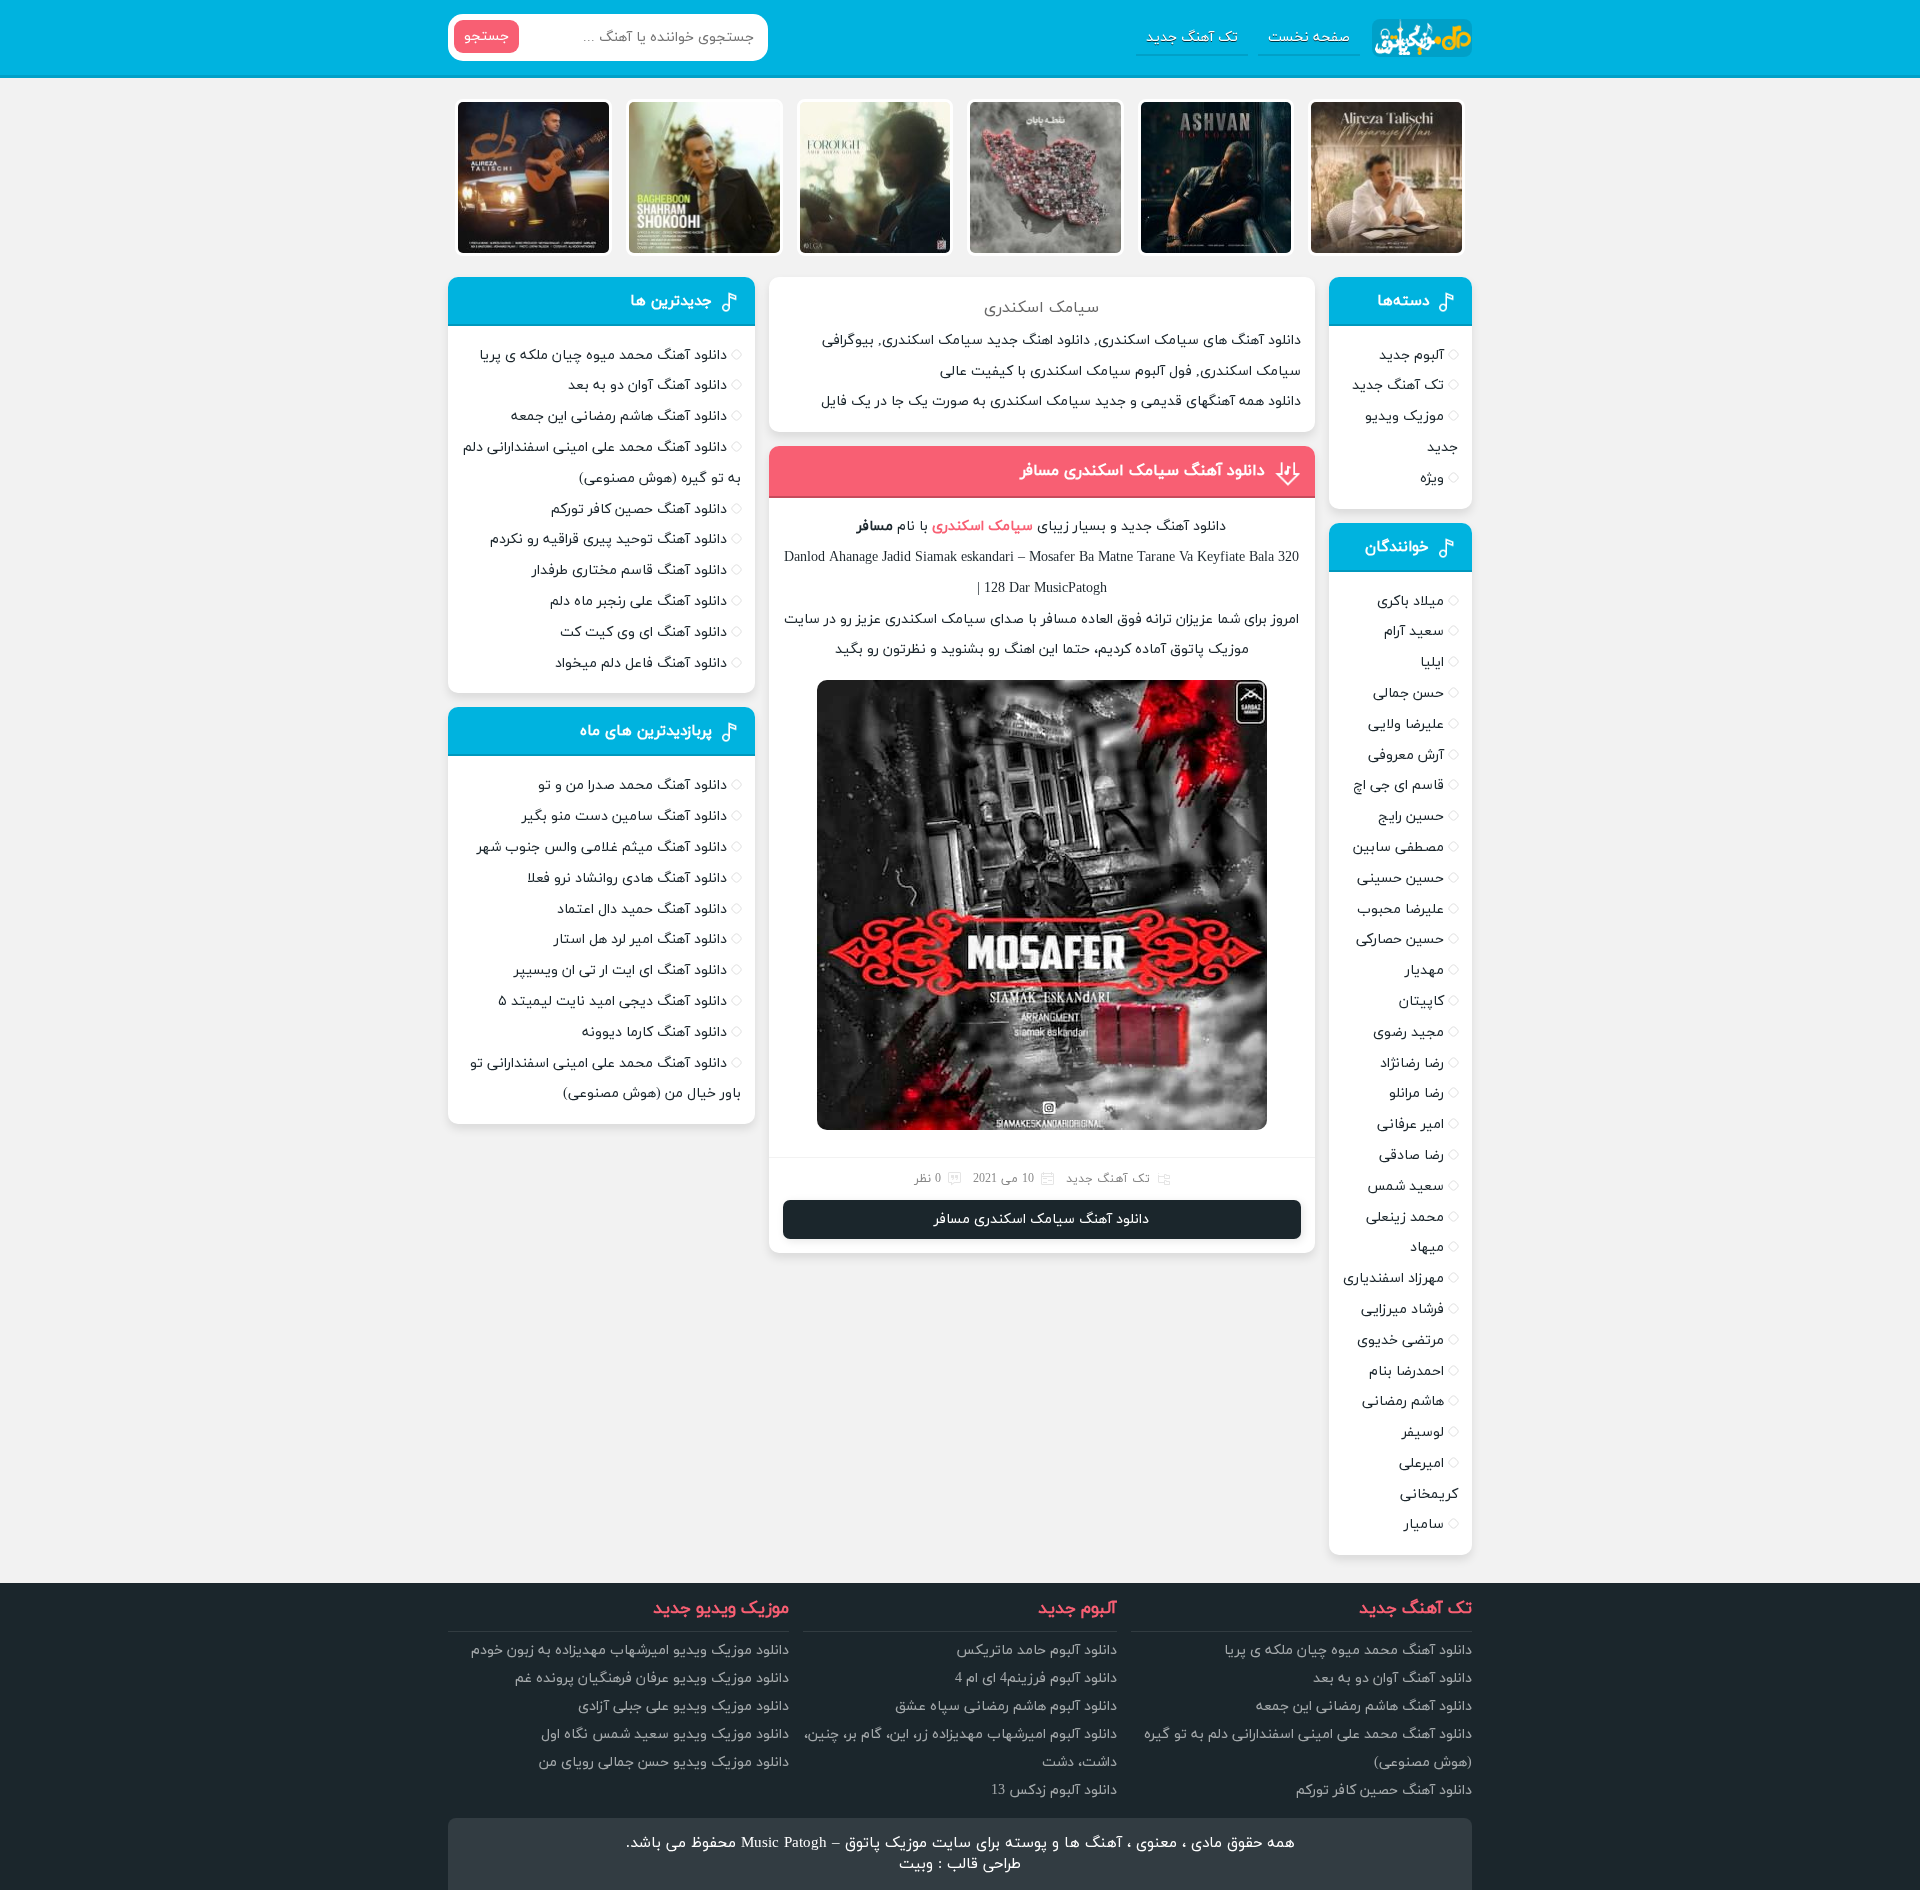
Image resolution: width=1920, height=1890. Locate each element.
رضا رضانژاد (1412, 1063)
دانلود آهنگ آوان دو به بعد (647, 385)
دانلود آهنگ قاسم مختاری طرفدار (629, 570)
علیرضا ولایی (1406, 724)
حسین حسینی (1400, 878)
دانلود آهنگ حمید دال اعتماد (642, 909)
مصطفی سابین (1398, 847)
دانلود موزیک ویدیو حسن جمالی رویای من (664, 1762)
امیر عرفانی (1410, 1124)
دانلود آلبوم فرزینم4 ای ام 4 (1036, 1678)
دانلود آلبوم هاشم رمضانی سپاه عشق (1006, 1706)
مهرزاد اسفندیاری (1393, 1278)
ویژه (1432, 478)
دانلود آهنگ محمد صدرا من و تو (632, 785)
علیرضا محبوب (1400, 909)
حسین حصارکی (1400, 939)
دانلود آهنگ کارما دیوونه (654, 1032)
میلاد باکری (1410, 601)
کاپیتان (1421, 1001)
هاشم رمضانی (1403, 1401)
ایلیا (1432, 662)
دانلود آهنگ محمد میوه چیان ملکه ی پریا (603, 355)
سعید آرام (1414, 631)
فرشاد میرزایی (1402, 1309)
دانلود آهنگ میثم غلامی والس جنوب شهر (602, 847)
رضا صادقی (1411, 1155)
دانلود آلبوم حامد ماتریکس (1036, 1650)
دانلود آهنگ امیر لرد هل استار (640, 939)
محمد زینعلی (1405, 1217)
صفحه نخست (1309, 37)
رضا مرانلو (1416, 1093)
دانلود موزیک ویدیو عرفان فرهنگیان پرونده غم (652, 1678)
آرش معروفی (1406, 755)
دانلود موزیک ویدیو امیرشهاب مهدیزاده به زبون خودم (630, 1650)
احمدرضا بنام (1406, 1371)
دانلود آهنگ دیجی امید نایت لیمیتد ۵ (612, 1001)
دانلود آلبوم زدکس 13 (1054, 1790)
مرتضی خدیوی (1400, 1340)
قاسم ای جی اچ (1398, 785)
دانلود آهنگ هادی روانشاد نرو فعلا (627, 878)
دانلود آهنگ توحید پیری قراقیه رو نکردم (608, 539)
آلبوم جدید (1411, 355)
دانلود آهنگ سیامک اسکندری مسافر (1142, 471)
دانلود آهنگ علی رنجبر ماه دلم (638, 601)
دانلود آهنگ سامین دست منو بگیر (624, 816)
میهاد (1427, 1247)
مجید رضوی (1408, 1032)
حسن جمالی (1408, 693)
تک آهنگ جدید (1192, 37)
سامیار (1424, 1524)
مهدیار (1424, 970)
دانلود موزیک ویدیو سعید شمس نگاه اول (665, 1734)
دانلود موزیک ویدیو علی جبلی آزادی (683, 1706)
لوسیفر (1423, 1432)
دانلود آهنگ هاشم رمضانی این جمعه (619, 416)
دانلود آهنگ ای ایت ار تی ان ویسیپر (620, 970)
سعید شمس (1405, 1186)
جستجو (486, 36)
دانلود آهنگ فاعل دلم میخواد (641, 663)
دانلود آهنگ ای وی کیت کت (643, 632)
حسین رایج (1411, 816)
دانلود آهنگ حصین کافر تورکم (639, 509)
